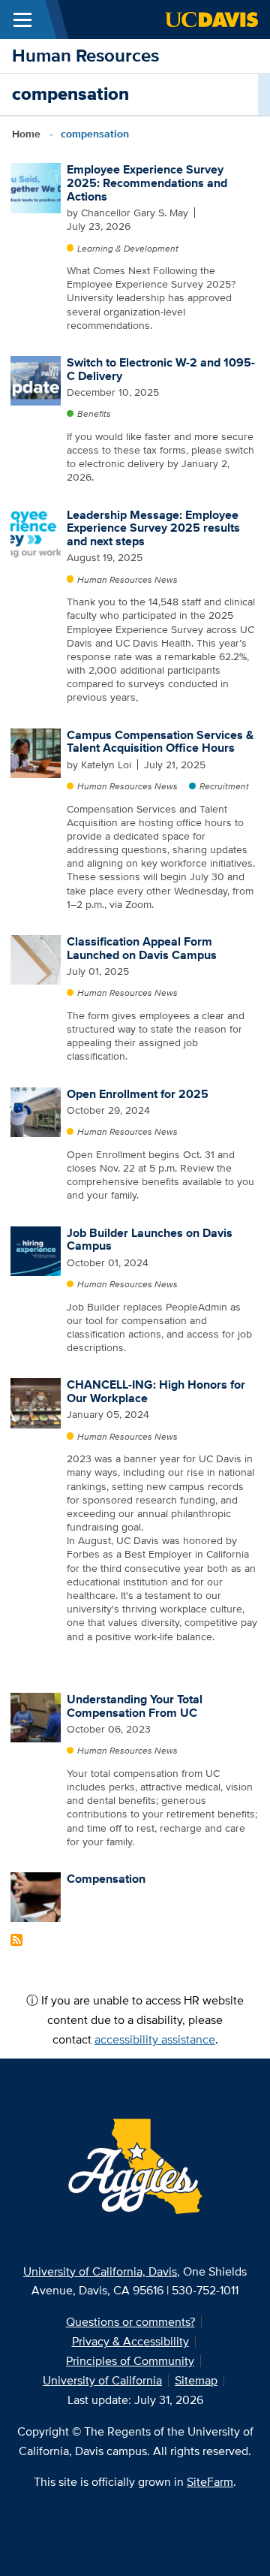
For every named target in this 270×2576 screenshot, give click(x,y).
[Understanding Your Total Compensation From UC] (35, 1716)
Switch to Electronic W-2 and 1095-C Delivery (161, 369)
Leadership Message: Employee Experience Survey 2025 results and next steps (153, 528)
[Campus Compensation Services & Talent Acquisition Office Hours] (35, 752)
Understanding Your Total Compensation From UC (135, 1706)
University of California (102, 2380)
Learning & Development (128, 248)
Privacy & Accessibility (130, 2341)
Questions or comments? (130, 2322)
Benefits (94, 413)
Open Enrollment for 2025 (138, 1094)
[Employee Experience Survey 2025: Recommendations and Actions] (35, 187)
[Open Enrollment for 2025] (35, 1111)
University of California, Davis (100, 2271)
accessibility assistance (155, 2039)
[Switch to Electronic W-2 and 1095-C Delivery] (35, 380)
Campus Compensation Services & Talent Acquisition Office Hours (160, 742)
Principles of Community (130, 2361)
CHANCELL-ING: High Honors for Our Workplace (156, 1391)
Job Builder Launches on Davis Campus (150, 1240)
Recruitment (224, 786)
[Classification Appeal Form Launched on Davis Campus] (35, 959)
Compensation (106, 1879)
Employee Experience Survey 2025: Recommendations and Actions (147, 182)
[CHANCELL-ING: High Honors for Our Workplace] (35, 1402)
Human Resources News (127, 579)
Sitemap (196, 2380)
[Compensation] (35, 1896)
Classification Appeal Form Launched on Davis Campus (142, 948)
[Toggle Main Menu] (22, 20)
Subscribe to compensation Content (16, 1940)
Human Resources (85, 55)
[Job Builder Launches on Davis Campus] (35, 1250)
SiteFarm (210, 2482)
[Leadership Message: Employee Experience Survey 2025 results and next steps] (35, 532)
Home (26, 134)
